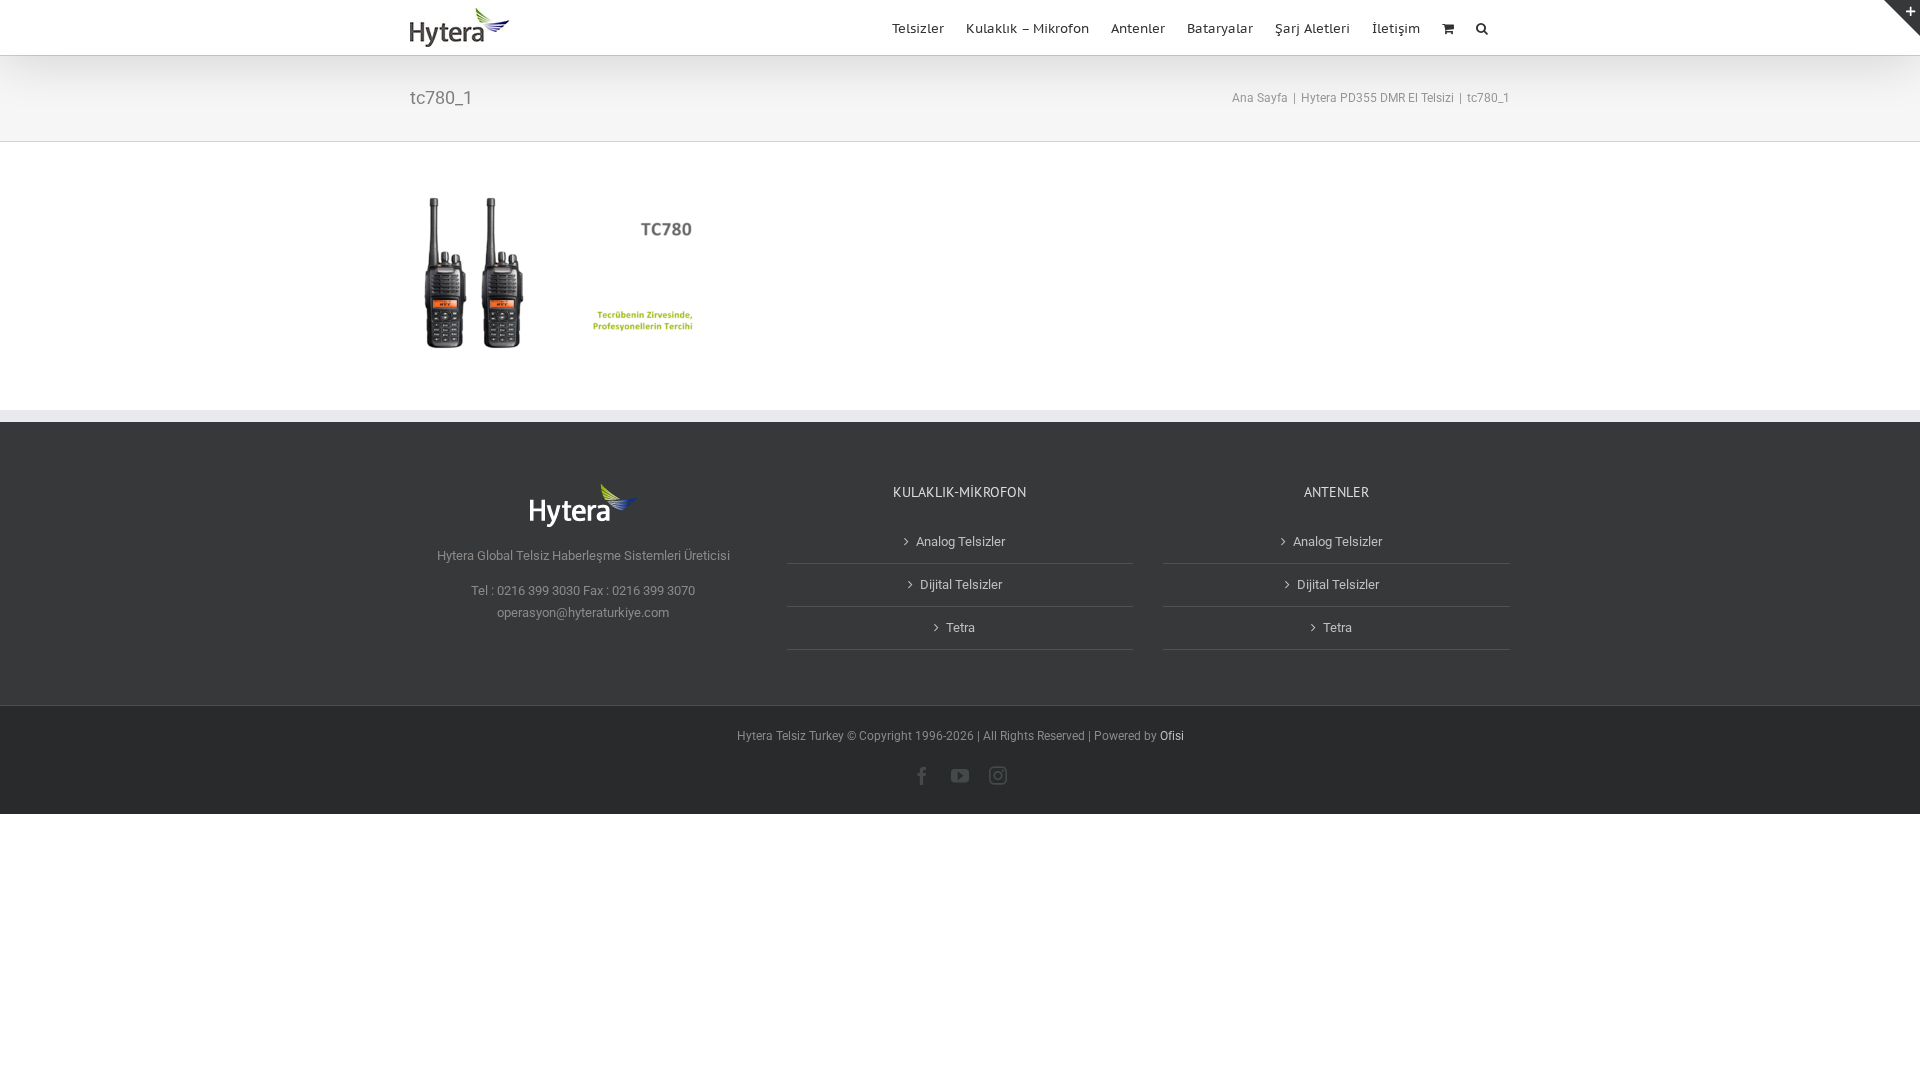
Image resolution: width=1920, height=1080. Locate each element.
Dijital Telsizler (961, 584)
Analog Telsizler (960, 541)
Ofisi (1172, 736)
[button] (1482, 26)
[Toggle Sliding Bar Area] (1902, 18)
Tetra (960, 627)
